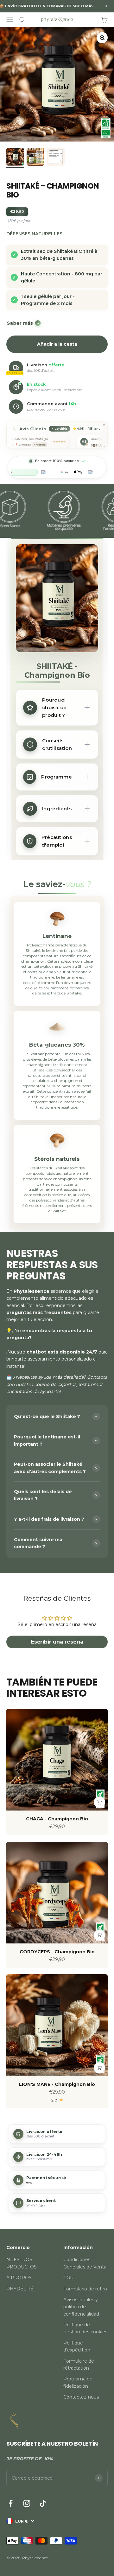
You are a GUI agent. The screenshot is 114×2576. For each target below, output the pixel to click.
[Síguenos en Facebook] (11, 2503)
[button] (57, 2134)
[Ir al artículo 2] (35, 158)
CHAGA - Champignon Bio (57, 1819)
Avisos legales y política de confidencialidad (81, 2307)
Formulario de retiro (85, 2289)
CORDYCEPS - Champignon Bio (57, 1952)
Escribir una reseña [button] (57, 1642)
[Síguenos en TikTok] (43, 2503)
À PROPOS (19, 2278)
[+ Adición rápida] (99, 1802)
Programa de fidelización (78, 2382)
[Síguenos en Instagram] (27, 2503)
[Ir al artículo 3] (56, 158)
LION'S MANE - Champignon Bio (57, 2084)
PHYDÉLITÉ (20, 2289)
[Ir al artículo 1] (15, 158)
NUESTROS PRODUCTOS (22, 2263)
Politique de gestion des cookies (85, 2328)
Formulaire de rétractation (79, 2365)
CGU (68, 2278)
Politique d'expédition (77, 2346)
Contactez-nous (81, 2397)
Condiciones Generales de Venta (85, 2263)
